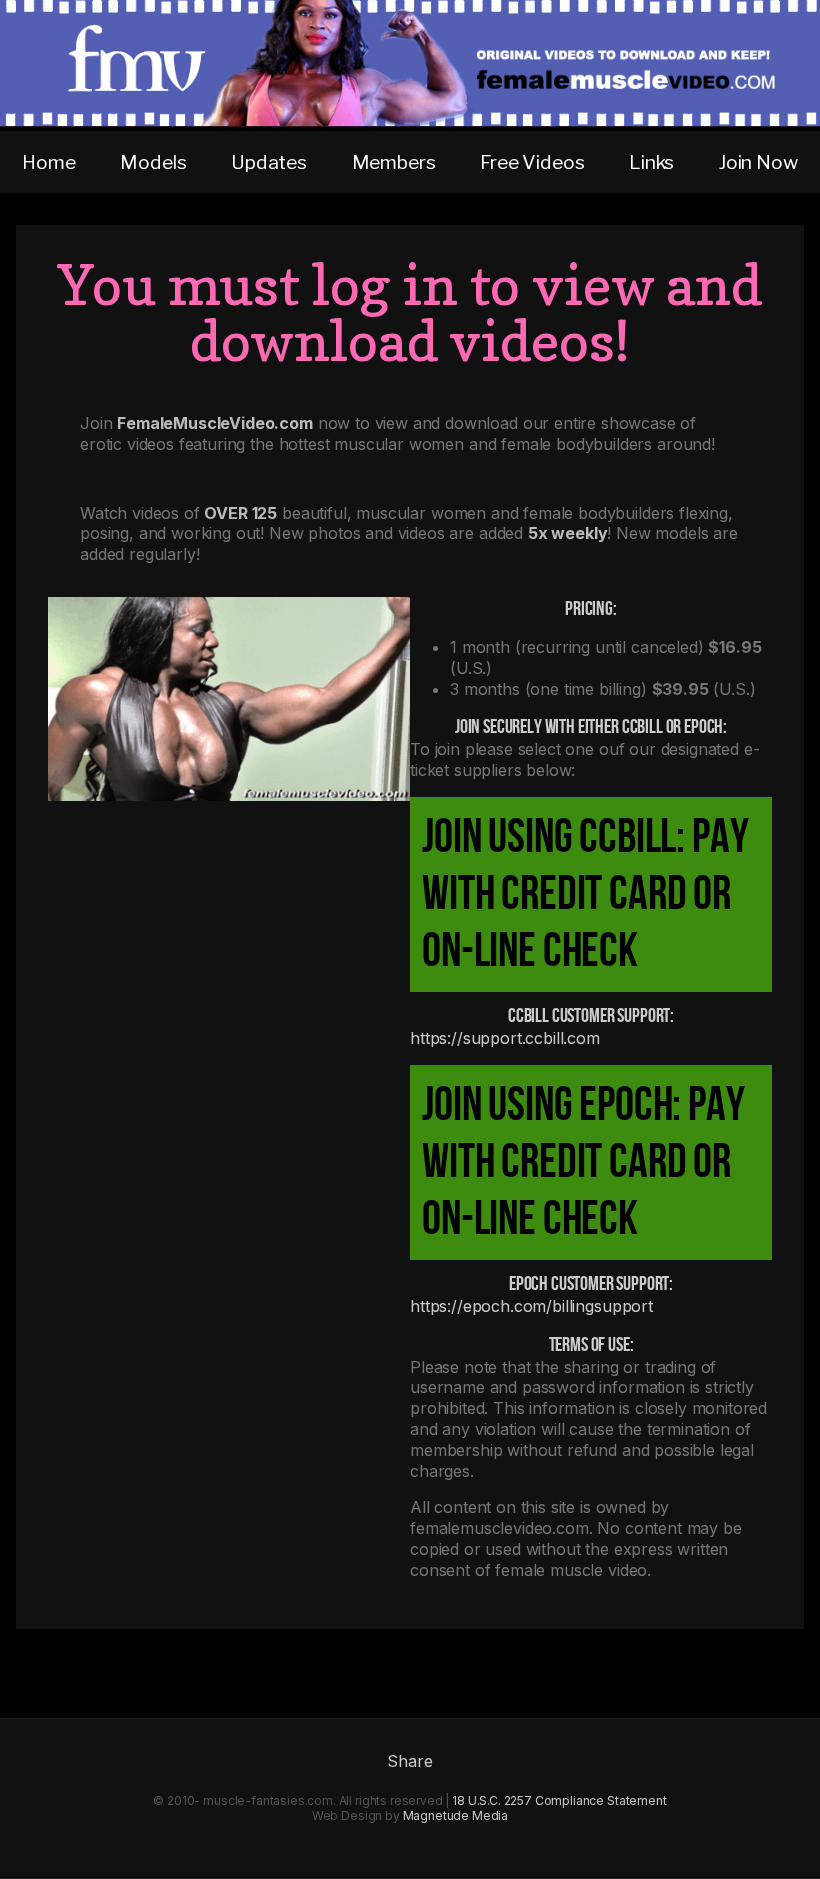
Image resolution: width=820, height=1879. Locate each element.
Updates (269, 162)
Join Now (758, 162)
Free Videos (532, 162)
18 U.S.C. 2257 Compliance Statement (559, 1800)
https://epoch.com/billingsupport (531, 1306)
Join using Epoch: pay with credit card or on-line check (583, 1162)
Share (409, 1761)
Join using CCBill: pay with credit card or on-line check (585, 894)
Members (394, 162)
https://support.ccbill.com (505, 1038)
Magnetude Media (456, 1815)
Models (153, 162)
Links (651, 162)
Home (48, 162)
